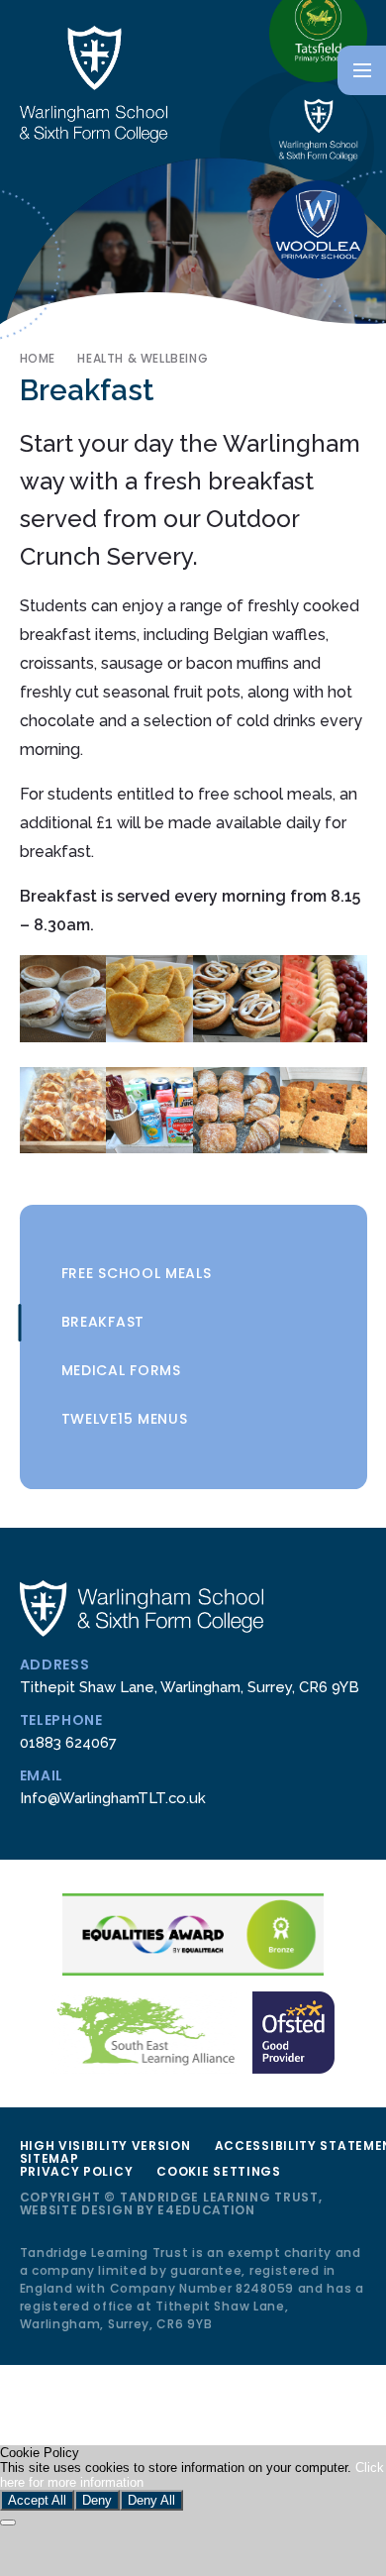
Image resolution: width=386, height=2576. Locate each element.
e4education (206, 2210)
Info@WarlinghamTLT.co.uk (113, 1798)
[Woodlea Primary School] (318, 229)
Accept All (37, 2500)
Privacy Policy (77, 2171)
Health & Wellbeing (143, 358)
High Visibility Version (105, 2146)
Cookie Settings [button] (219, 2171)
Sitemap (49, 2158)
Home (38, 358)
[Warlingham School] (318, 131)
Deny (97, 2500)
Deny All (151, 2500)
